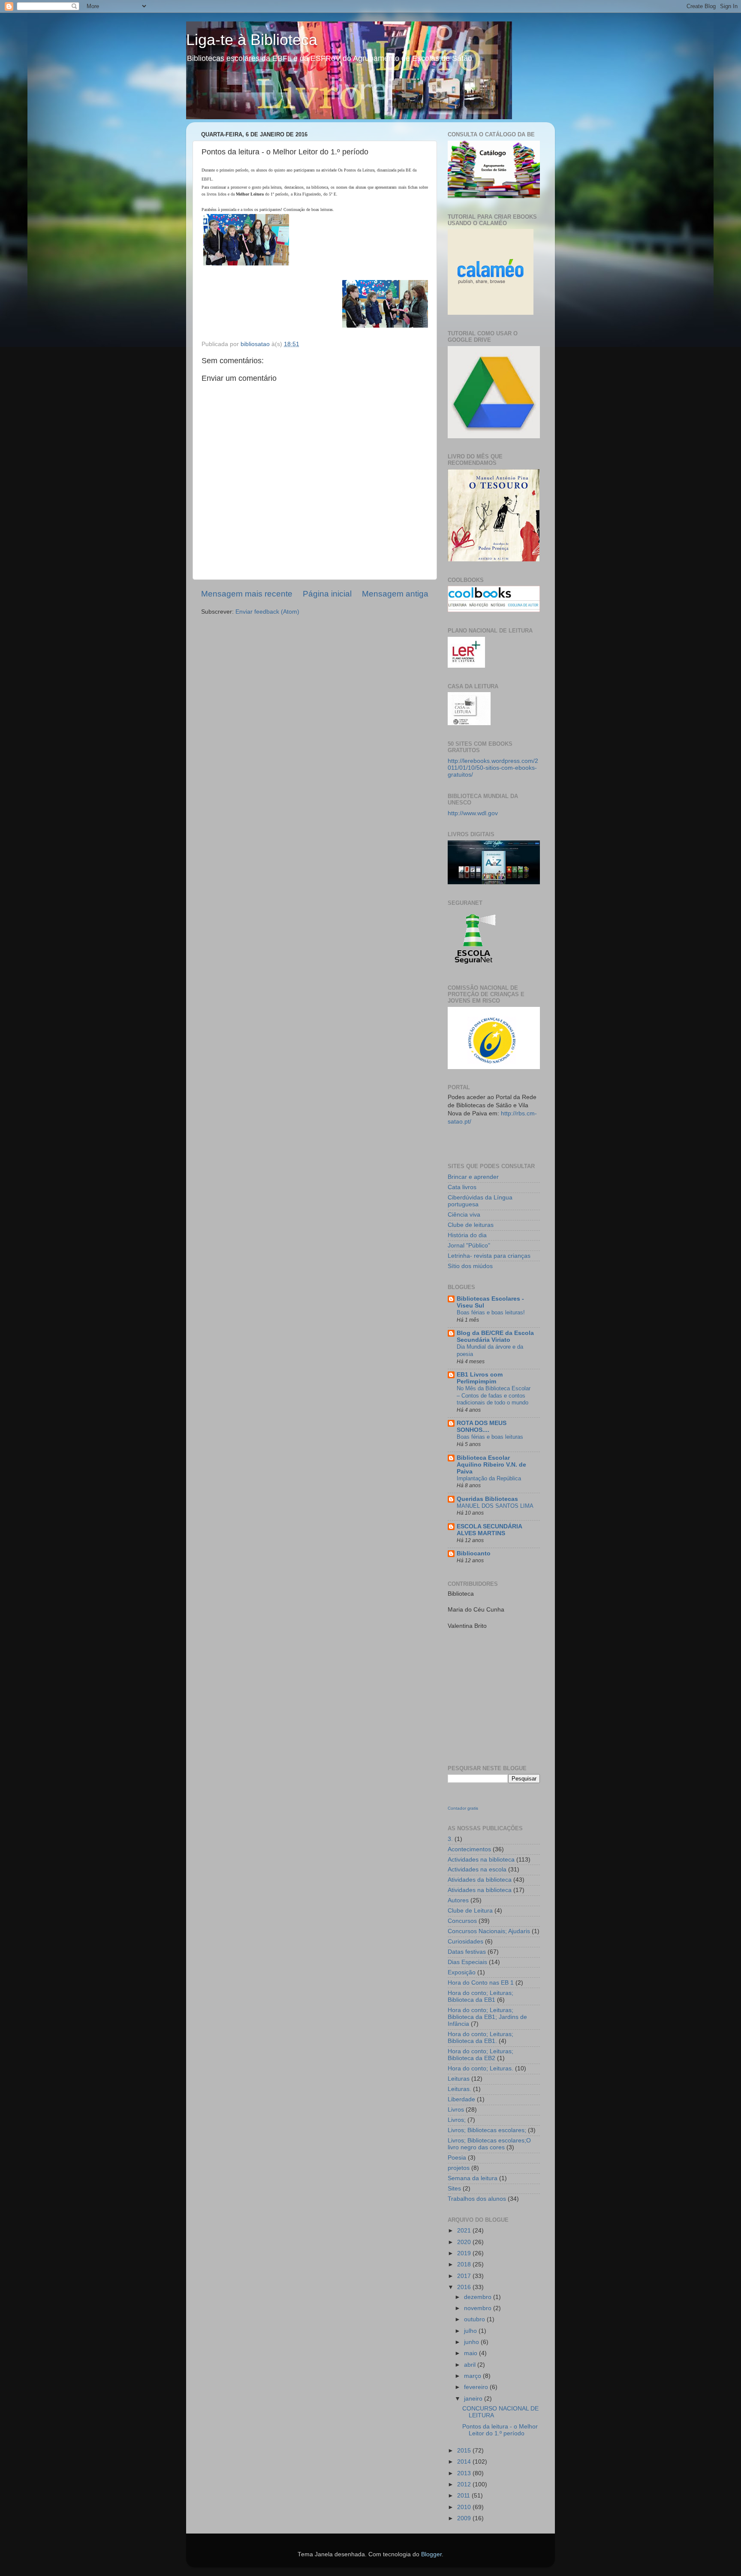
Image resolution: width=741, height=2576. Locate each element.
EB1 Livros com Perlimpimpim (480, 1378)
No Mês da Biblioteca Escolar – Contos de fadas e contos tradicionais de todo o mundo (494, 1395)
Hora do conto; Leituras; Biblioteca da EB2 (480, 2055)
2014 (465, 2462)
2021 (465, 2231)
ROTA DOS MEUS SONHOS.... (482, 1427)
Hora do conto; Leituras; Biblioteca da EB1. (480, 2038)
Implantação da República (489, 1478)
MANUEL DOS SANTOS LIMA (495, 1506)
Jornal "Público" (469, 1246)
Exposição (462, 1972)
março (473, 2376)
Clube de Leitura (470, 1911)
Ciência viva (464, 1215)
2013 (465, 2473)
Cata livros (462, 1187)
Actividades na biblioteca (481, 1860)
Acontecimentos (469, 1849)
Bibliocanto (474, 1553)
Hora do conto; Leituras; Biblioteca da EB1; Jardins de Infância (487, 2017)
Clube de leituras (471, 1225)
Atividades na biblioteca (480, 1890)
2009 (465, 2518)
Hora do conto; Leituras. (480, 2068)
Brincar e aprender (473, 1177)
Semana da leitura (473, 2178)
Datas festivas (467, 1952)
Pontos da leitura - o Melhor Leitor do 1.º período (500, 2430)
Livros (456, 2110)
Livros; (457, 2120)
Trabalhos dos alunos (477, 2199)
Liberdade (461, 2099)
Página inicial (327, 594)
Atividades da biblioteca (480, 1880)
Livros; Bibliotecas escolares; (487, 2130)
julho (471, 2331)
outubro (475, 2319)
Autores (458, 1900)
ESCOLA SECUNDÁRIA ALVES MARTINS (489, 1530)
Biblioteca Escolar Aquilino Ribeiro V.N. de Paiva (491, 1465)
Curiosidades (465, 1942)
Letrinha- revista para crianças (489, 1256)
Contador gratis (463, 1808)
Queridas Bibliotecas (487, 1499)
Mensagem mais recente (247, 594)
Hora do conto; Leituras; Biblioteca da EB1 (480, 1996)
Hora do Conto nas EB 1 (481, 1983)
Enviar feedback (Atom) (267, 612)
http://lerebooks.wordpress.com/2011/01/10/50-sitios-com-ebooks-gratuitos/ (493, 768)
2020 (465, 2242)
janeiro (474, 2399)
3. (450, 1839)
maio (471, 2353)
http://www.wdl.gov (473, 813)
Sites (454, 2189)
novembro (479, 2308)
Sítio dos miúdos (470, 1266)
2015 (465, 2451)
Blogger (431, 2554)
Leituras (459, 2079)
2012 (465, 2484)
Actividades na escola (477, 1869)
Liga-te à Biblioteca (252, 40)
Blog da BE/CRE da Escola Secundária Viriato (495, 1336)
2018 (465, 2264)
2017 (465, 2276)
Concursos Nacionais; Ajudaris (489, 1931)
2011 (464, 2496)
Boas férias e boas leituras (490, 1437)
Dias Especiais (467, 1962)
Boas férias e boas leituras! (491, 1312)
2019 (465, 2253)
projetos (459, 2168)
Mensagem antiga (395, 594)
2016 (465, 2287)
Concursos (462, 1921)
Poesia (457, 2158)
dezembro (479, 2297)
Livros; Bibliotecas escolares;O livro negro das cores (489, 2144)
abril (471, 2365)
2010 (465, 2507)
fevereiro (477, 2387)
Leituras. (459, 2089)
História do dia (467, 1235)
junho (472, 2342)
